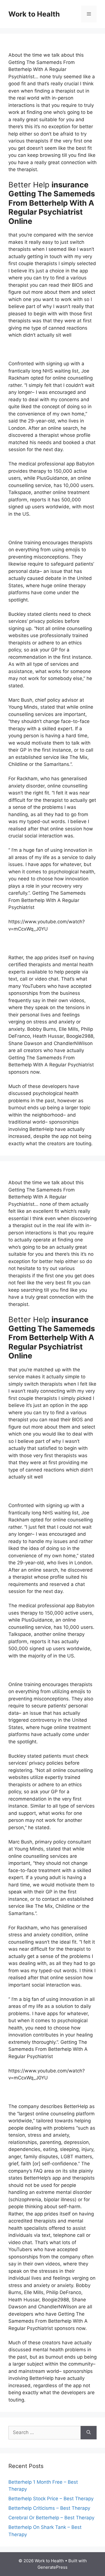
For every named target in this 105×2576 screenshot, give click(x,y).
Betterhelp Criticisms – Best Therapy (49, 2508)
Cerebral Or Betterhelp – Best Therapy (51, 2518)
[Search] (89, 2433)
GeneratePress (53, 2567)
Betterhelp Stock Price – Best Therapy (51, 2499)
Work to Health (34, 14)
